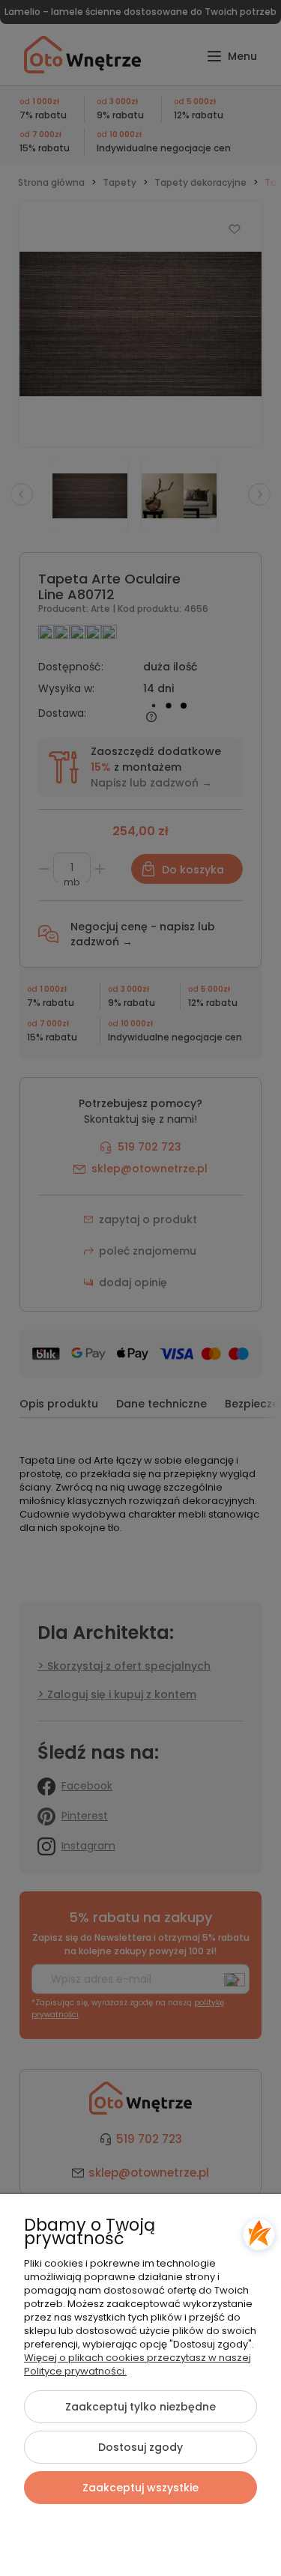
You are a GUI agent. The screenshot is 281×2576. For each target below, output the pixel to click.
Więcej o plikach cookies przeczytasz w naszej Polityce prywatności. (138, 2364)
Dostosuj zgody (140, 2447)
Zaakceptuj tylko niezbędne (140, 2407)
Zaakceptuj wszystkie (140, 2488)
